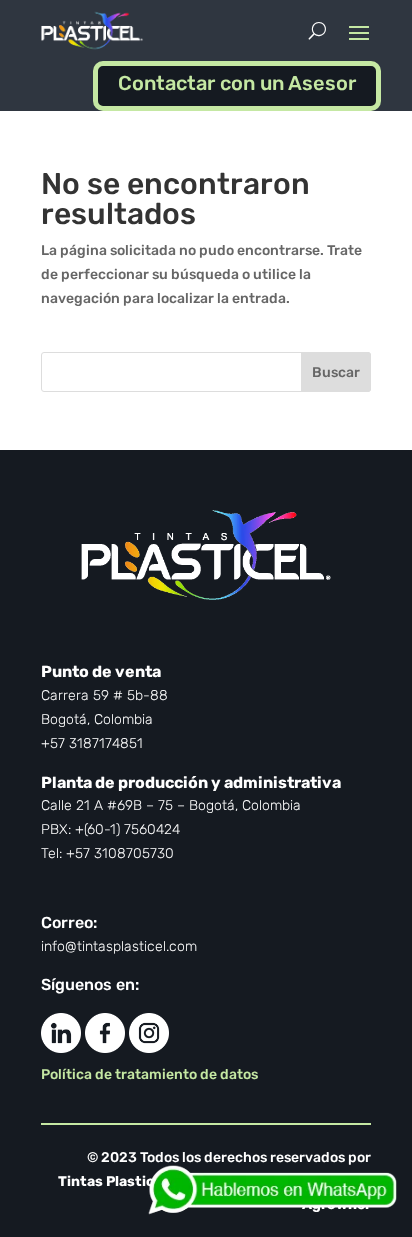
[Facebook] (105, 1047)
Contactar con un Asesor (237, 83)
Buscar (336, 372)
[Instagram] (149, 1047)
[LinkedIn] (61, 1047)
